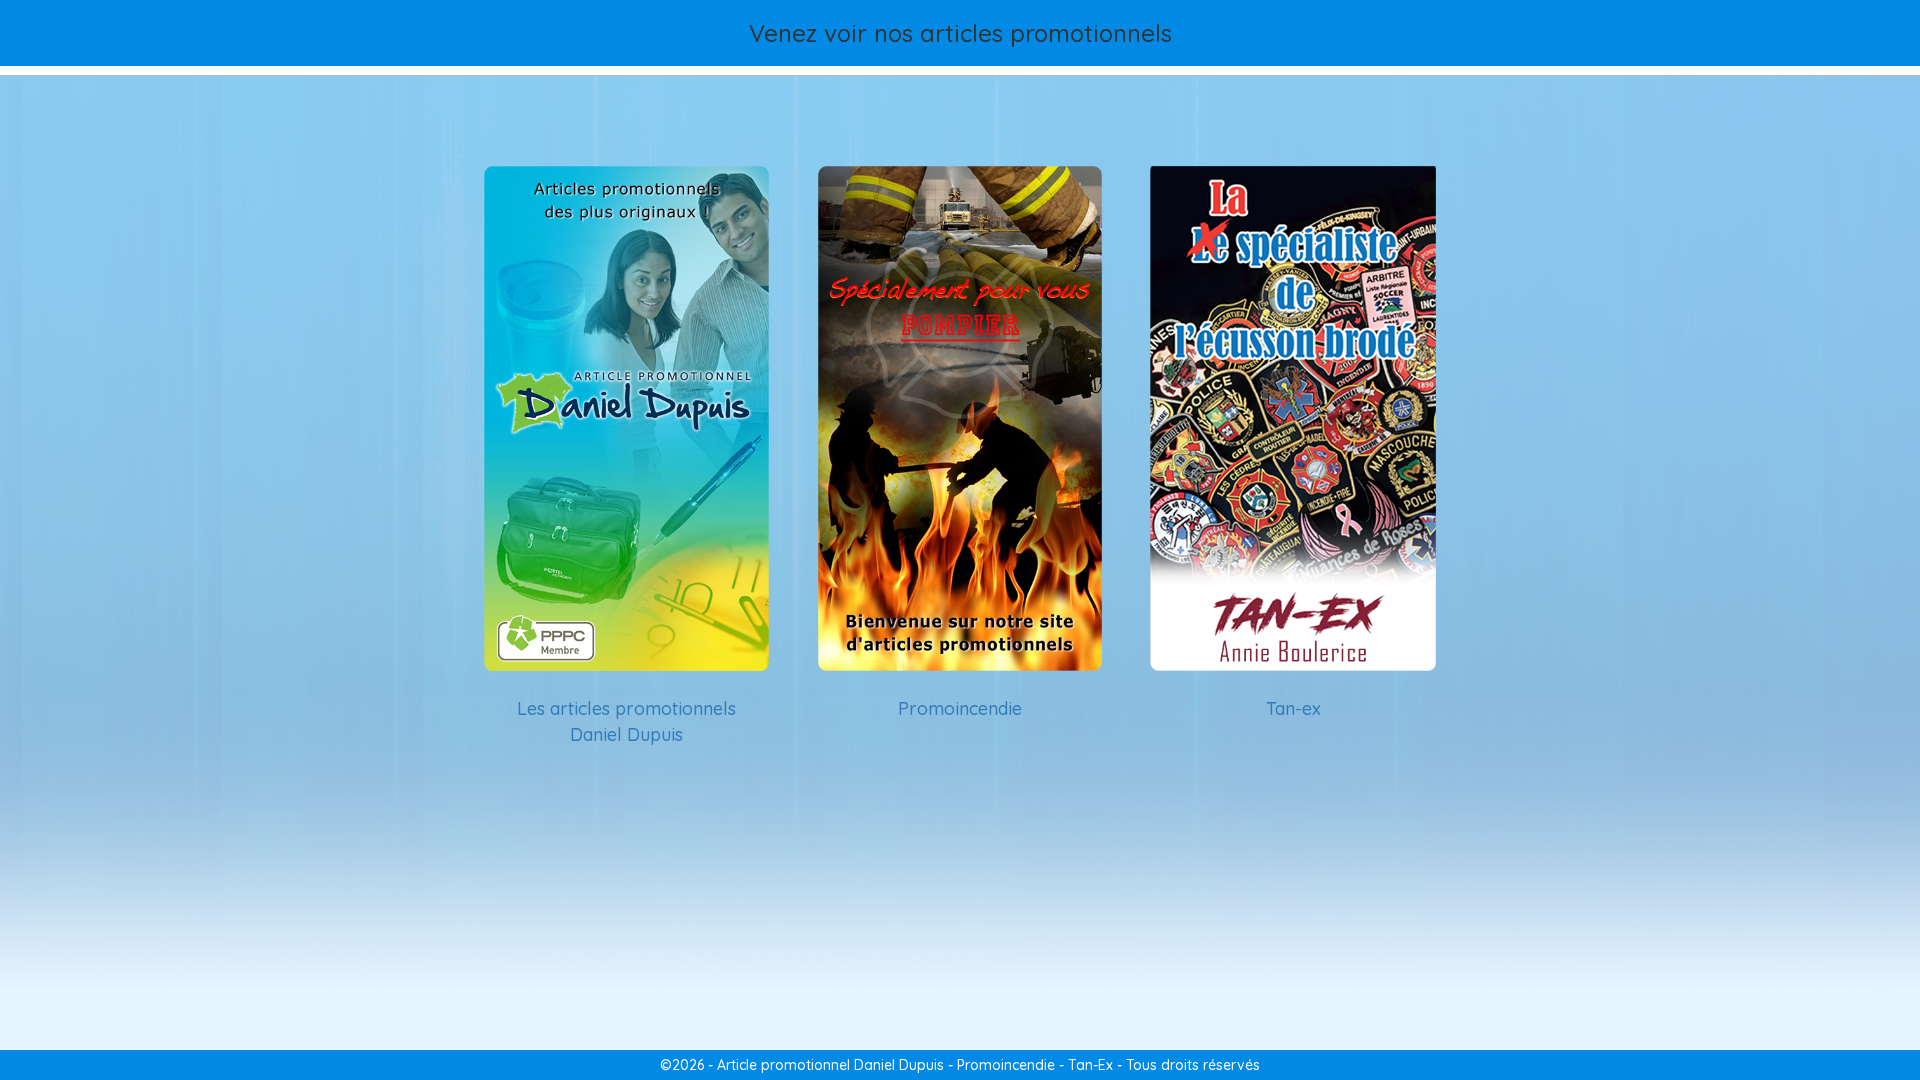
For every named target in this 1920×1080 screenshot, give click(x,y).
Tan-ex (1293, 708)
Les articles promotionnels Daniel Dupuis (626, 721)
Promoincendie (960, 708)
